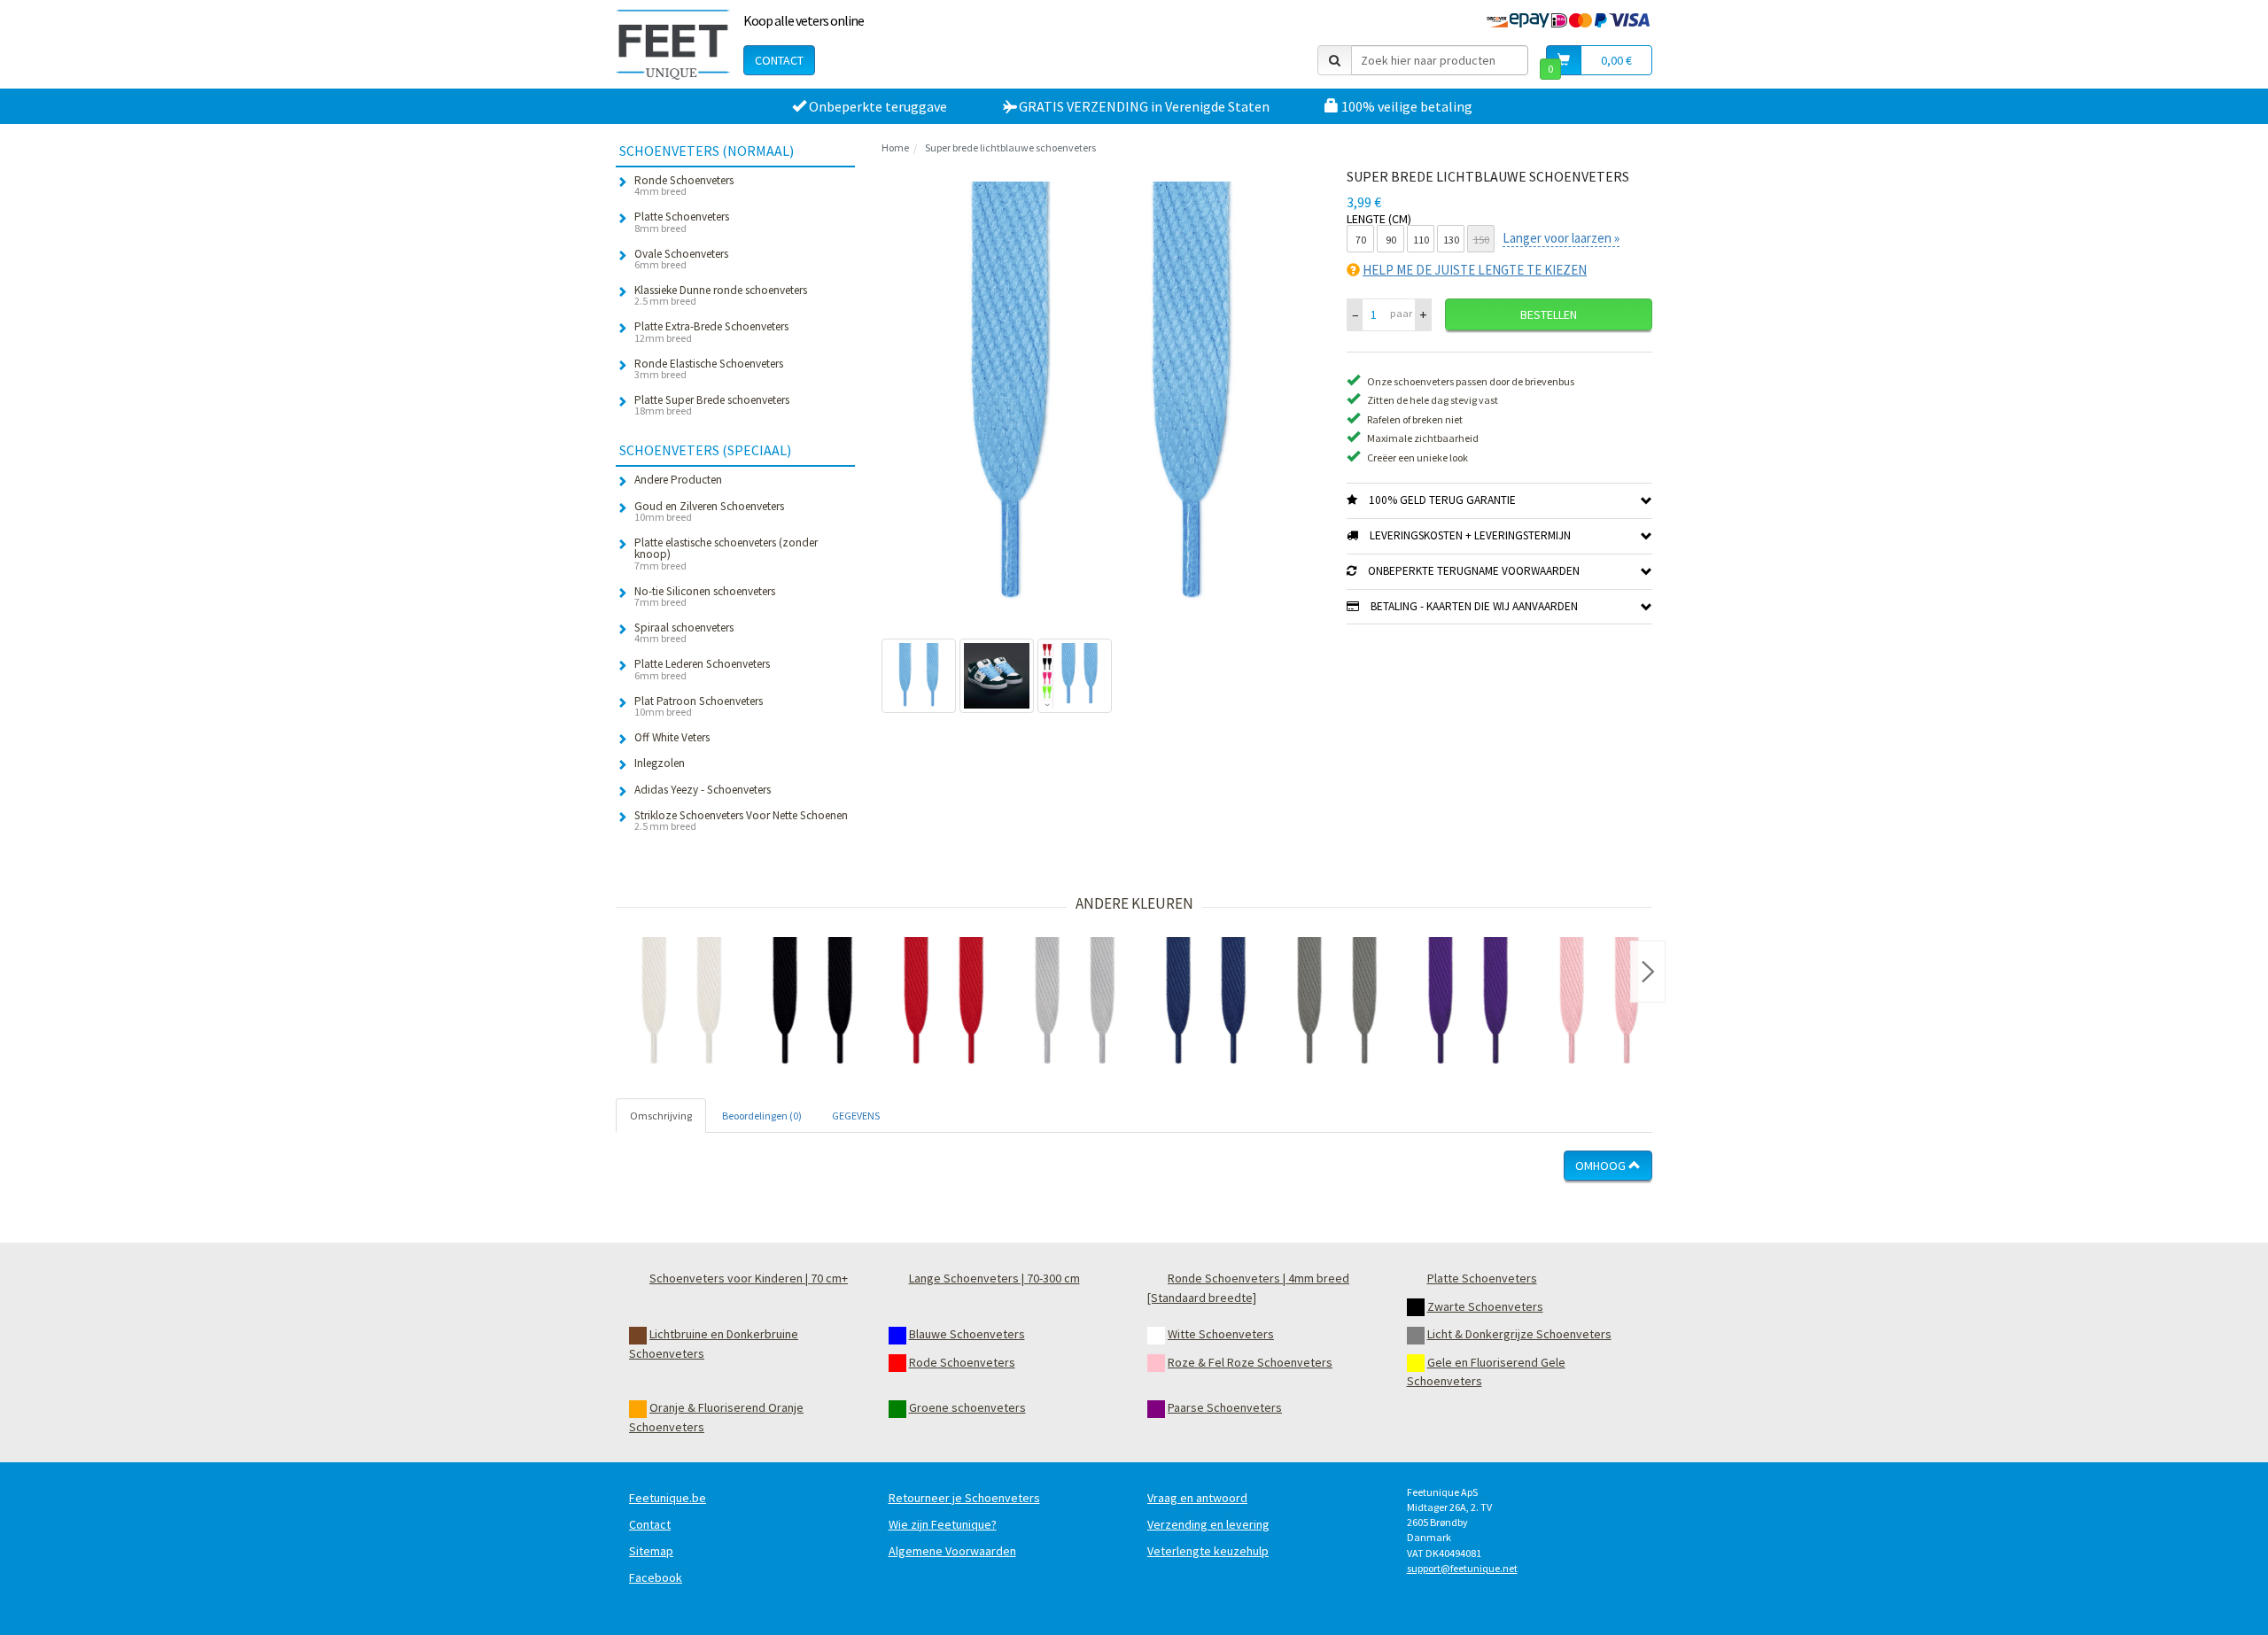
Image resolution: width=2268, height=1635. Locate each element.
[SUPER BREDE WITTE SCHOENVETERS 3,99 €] (681, 1003)
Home (895, 147)
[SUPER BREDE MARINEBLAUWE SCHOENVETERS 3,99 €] (1206, 1003)
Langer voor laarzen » (1561, 238)
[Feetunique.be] (673, 44)
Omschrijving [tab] (661, 1116)
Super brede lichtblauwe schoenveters (1010, 147)
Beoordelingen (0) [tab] (762, 1116)
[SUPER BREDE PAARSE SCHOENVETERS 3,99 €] (1468, 1003)
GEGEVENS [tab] (856, 1116)
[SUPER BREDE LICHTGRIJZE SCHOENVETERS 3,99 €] (1075, 1003)
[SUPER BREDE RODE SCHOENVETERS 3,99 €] (944, 1003)
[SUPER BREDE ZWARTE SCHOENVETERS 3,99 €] (812, 1003)
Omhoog (1602, 1166)
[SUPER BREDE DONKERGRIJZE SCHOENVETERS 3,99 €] (1337, 1003)
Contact (779, 60)
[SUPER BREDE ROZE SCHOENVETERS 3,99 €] (1599, 1003)
